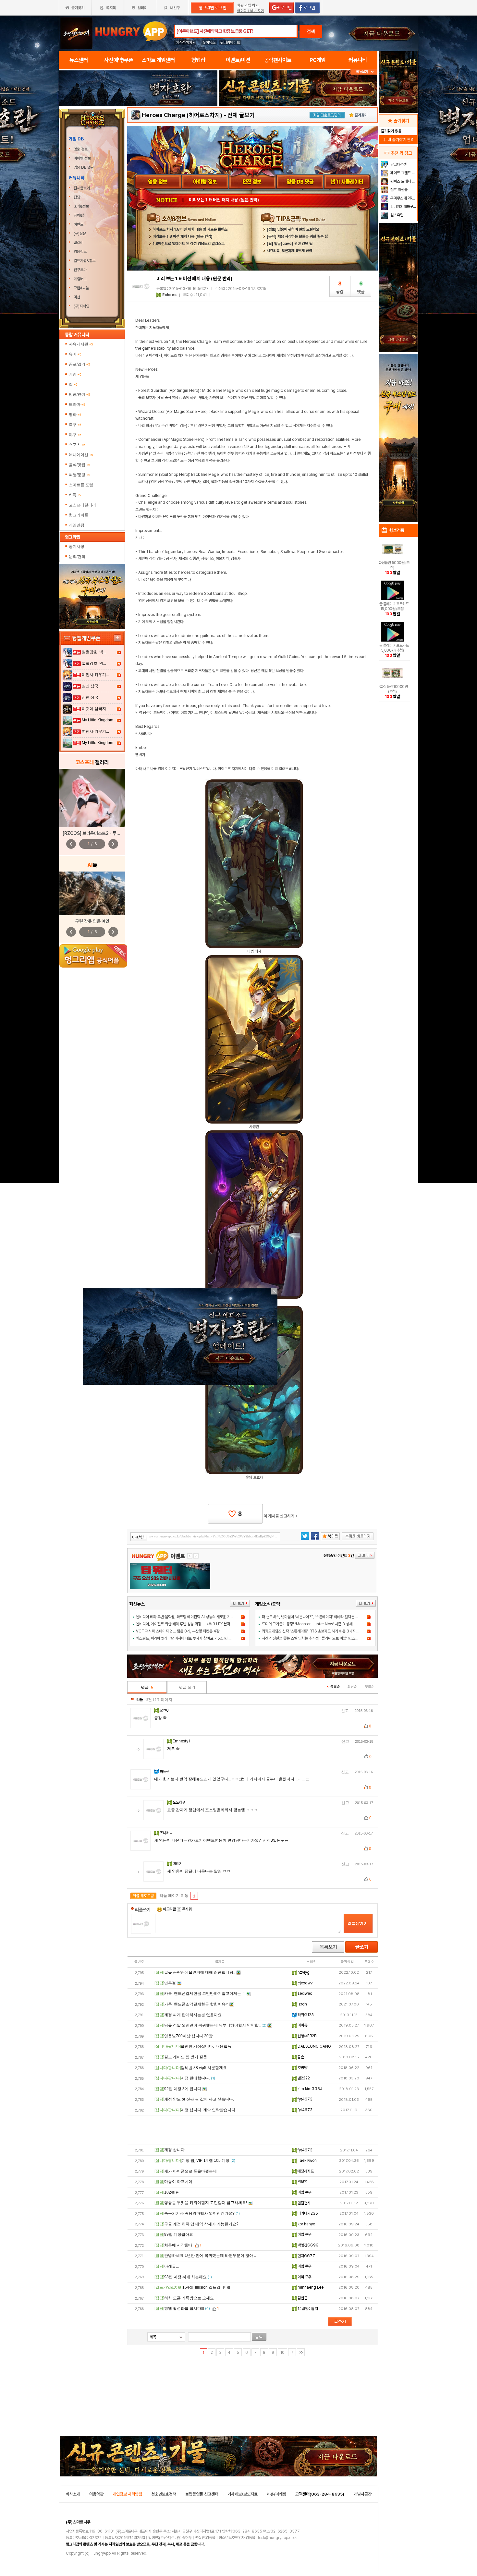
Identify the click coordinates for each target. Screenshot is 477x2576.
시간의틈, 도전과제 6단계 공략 (289, 251)
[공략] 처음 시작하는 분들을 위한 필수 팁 (297, 236)
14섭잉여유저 (307, 2309)
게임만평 (77, 525)
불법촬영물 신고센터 (202, 2494)
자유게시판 (81, 344)
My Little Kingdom (98, 720)
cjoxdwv (305, 1983)
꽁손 (300, 2057)
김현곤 (302, 2298)
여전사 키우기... (95, 675)
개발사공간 (363, 2494)
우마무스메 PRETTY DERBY (403, 198)
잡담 (77, 197)
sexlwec (304, 1993)
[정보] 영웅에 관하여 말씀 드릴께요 (293, 229)
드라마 (77, 404)
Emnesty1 (182, 1741)
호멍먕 (302, 2068)
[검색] (259, 2337)
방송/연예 (79, 394)
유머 (75, 354)
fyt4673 (305, 2099)
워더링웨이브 (230, 42)
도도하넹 (180, 1802)
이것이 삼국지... (95, 709)
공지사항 (77, 547)
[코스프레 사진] (92, 798)
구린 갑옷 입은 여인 (92, 921)
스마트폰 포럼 (81, 485)
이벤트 (79, 224)
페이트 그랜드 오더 (403, 173)
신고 (345, 1711)
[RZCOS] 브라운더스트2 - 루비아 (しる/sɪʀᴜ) (106, 833)
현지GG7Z (306, 2256)
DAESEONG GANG (314, 2046)
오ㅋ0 (165, 1710)
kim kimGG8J (309, 2089)
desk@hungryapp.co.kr (277, 2538)
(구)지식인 (82, 306)
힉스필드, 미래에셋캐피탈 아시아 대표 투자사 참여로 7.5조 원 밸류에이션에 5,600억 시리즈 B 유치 (210, 1638)
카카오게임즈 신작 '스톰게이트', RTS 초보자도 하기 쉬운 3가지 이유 (312, 1631)
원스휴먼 (396, 215)
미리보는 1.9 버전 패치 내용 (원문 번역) (183, 236)
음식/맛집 (79, 465)
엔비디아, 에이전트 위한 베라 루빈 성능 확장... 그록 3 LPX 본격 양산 (187, 1624)
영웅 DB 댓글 (84, 167)
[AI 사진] (92, 893)
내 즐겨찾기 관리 (398, 140)
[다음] (292, 2352)
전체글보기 (82, 188)
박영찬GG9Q (308, 2245)
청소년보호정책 (164, 2494)
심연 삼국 (90, 686)
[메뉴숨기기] (364, 72)
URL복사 (139, 1537)
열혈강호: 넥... (94, 652)
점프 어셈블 (398, 190)
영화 (75, 415)
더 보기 (240, 1603)
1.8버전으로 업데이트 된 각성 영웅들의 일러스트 (189, 244)
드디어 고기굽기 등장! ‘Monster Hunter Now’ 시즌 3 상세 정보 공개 (315, 1624)
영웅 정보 (81, 149)
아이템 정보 (83, 158)
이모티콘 (169, 1909)
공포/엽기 (79, 364)
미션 (77, 297)
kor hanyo (306, 2224)
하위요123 (305, 2015)
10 (282, 2353)
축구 (75, 425)
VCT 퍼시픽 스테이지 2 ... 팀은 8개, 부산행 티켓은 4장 (178, 1631)
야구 (75, 435)
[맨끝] (301, 2352)
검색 (311, 31)
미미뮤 (302, 2025)
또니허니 (167, 1833)
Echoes (169, 295)
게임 (75, 374)
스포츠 (77, 445)
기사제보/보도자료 (243, 2494)
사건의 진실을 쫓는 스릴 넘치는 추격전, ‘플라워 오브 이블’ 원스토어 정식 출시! (319, 1638)
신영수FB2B (306, 2036)
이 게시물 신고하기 (281, 1516)
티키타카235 (307, 2213)
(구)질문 (80, 234)
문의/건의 (77, 557)
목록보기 (328, 1947)
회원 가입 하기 (248, 5)
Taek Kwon (307, 2161)
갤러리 (79, 243)
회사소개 (73, 2494)
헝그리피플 (79, 515)
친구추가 (80, 270)
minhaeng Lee (310, 2287)
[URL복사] (205, 1537)
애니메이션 (81, 455)
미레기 (178, 1864)
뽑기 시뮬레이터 (348, 182)
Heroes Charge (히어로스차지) (182, 115)
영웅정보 (80, 252)
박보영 (302, 2182)
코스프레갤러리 (82, 505)
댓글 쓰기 (187, 1687)
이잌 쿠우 (304, 2192)
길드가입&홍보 (85, 261)
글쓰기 (361, 1947)
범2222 (303, 2078)
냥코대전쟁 (398, 164)
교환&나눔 (81, 288)
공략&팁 (80, 215)
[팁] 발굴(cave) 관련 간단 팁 (290, 244)
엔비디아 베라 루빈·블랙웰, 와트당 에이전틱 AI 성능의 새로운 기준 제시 (189, 1617)
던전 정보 (252, 182)
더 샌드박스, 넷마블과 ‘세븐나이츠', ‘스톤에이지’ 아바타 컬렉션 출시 (312, 1617)
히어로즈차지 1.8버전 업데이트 (216, 200)
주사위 (186, 1909)
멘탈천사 (304, 2203)
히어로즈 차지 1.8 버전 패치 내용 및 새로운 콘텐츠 (190, 229)
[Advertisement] (253, 2130)
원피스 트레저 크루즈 (403, 181)
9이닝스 (209, 42)
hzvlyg (303, 1972)
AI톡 (75, 495)
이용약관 (96, 2494)
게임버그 (80, 279)
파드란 (165, 1772)
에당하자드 (305, 2171)
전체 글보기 (241, 115)
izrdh (302, 2004)
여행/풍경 (79, 475)
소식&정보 (81, 206)
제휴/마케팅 (276, 2494)
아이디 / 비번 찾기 (251, 11)
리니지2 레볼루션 (403, 207)
